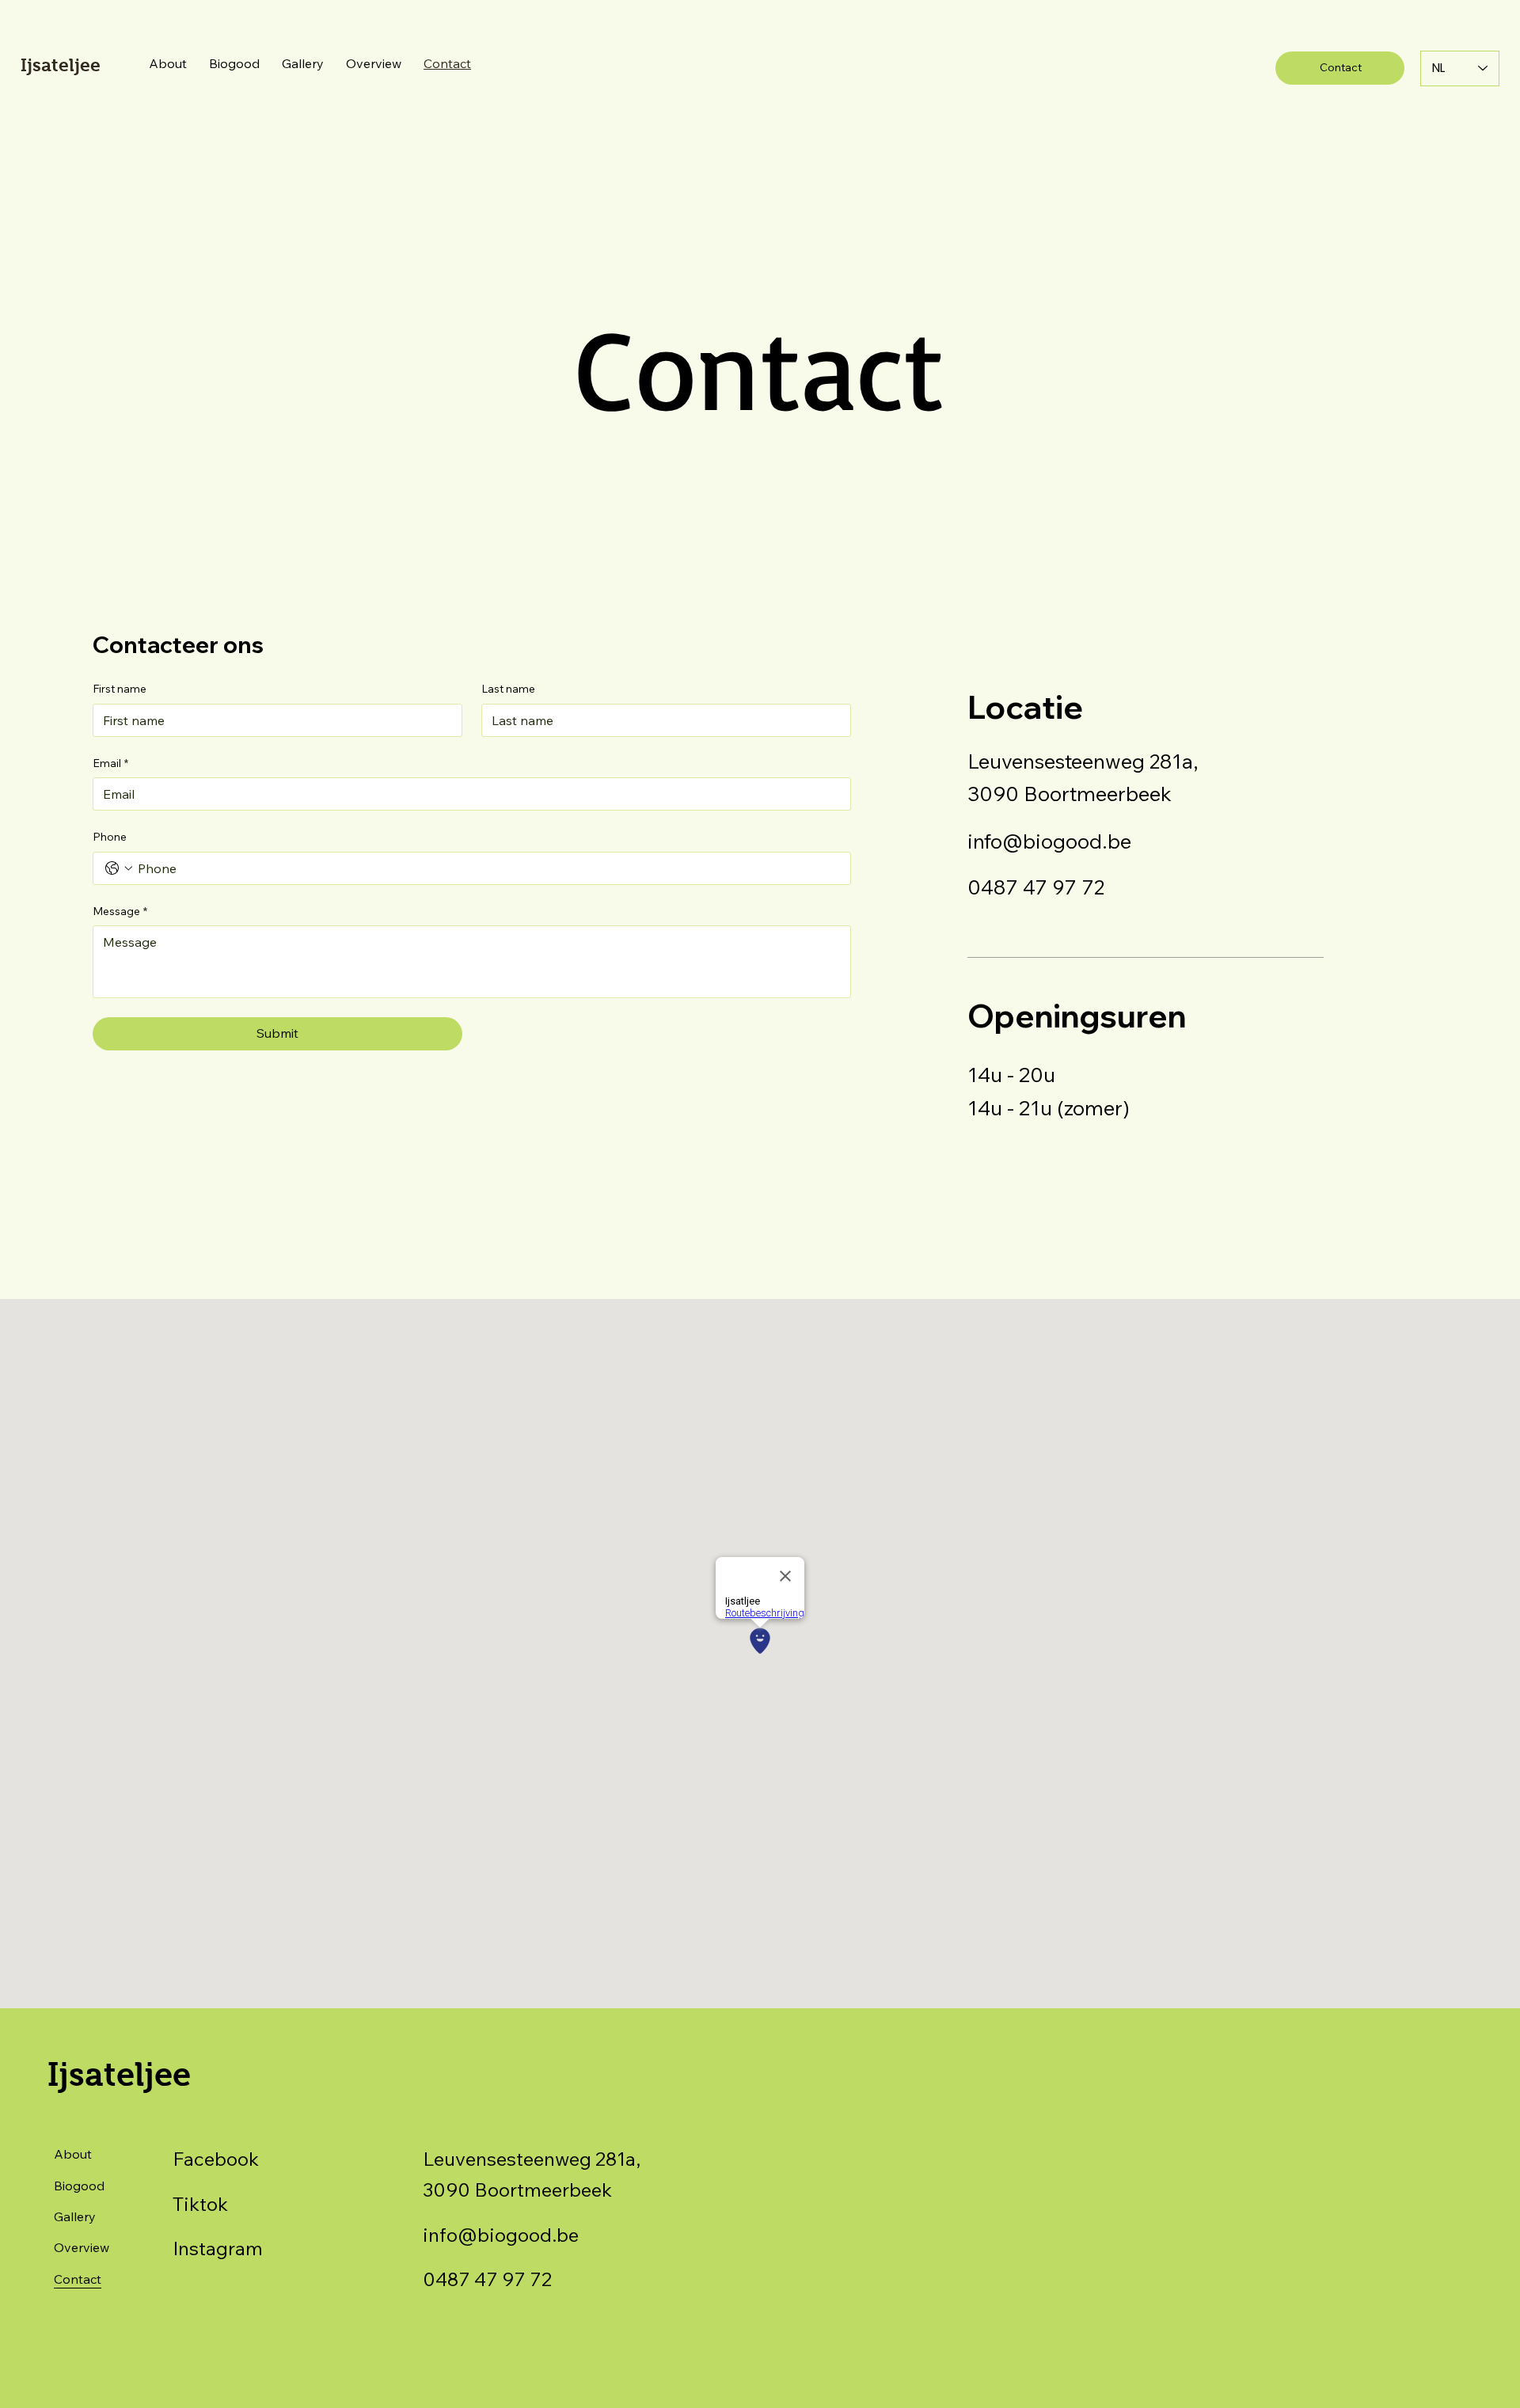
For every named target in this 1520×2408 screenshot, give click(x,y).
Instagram (218, 2248)
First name (120, 689)
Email (110, 763)
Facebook (216, 2159)
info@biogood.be (1049, 841)
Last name (508, 689)
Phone (110, 837)
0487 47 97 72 (1036, 887)
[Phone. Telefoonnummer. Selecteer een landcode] (119, 868)
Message (120, 911)
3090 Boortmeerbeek (1070, 793)
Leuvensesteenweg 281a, (1083, 761)
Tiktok (200, 2204)
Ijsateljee (61, 65)
